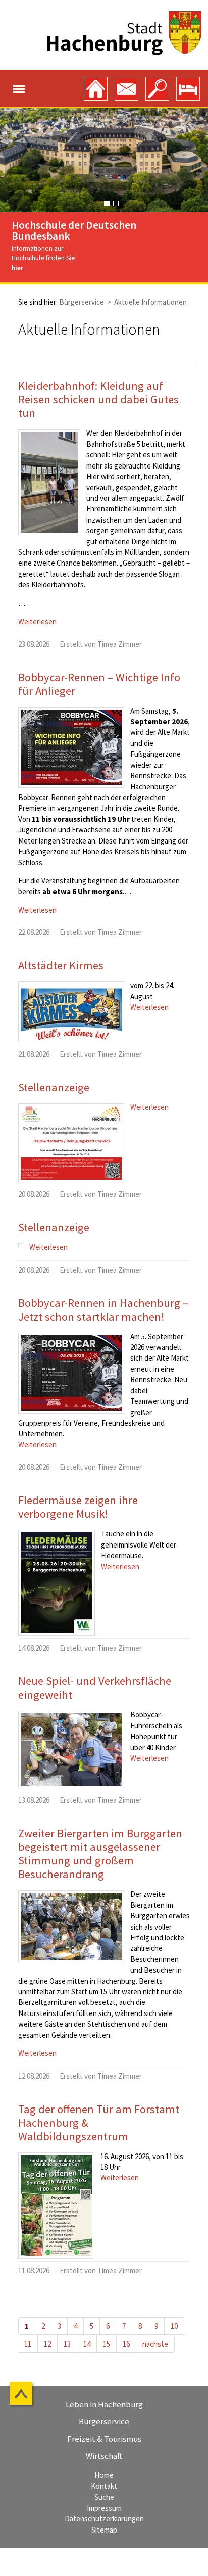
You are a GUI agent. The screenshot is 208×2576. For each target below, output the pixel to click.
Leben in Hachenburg (104, 2404)
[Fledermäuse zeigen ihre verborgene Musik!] (57, 1583)
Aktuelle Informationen (150, 302)
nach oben (22, 2395)
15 (107, 2344)
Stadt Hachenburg (124, 33)
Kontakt (104, 2486)
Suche (104, 2497)
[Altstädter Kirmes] (71, 1012)
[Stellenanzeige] (71, 1143)
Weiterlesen (37, 621)
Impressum (104, 2508)
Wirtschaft (104, 2456)
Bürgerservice (82, 302)
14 (87, 2344)
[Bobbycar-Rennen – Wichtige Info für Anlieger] (71, 747)
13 (67, 2344)
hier (17, 268)
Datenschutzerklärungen (104, 2519)
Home (104, 2475)
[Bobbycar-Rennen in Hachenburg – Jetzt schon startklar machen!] (71, 1373)
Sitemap (104, 2530)
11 (28, 2344)
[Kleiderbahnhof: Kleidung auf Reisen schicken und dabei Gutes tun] (49, 482)
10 (174, 2326)
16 (126, 2344)
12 (47, 2344)
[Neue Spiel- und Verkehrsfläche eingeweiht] (71, 1749)
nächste (155, 2344)
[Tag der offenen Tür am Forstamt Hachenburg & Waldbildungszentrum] (56, 2206)
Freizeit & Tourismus (104, 2439)
